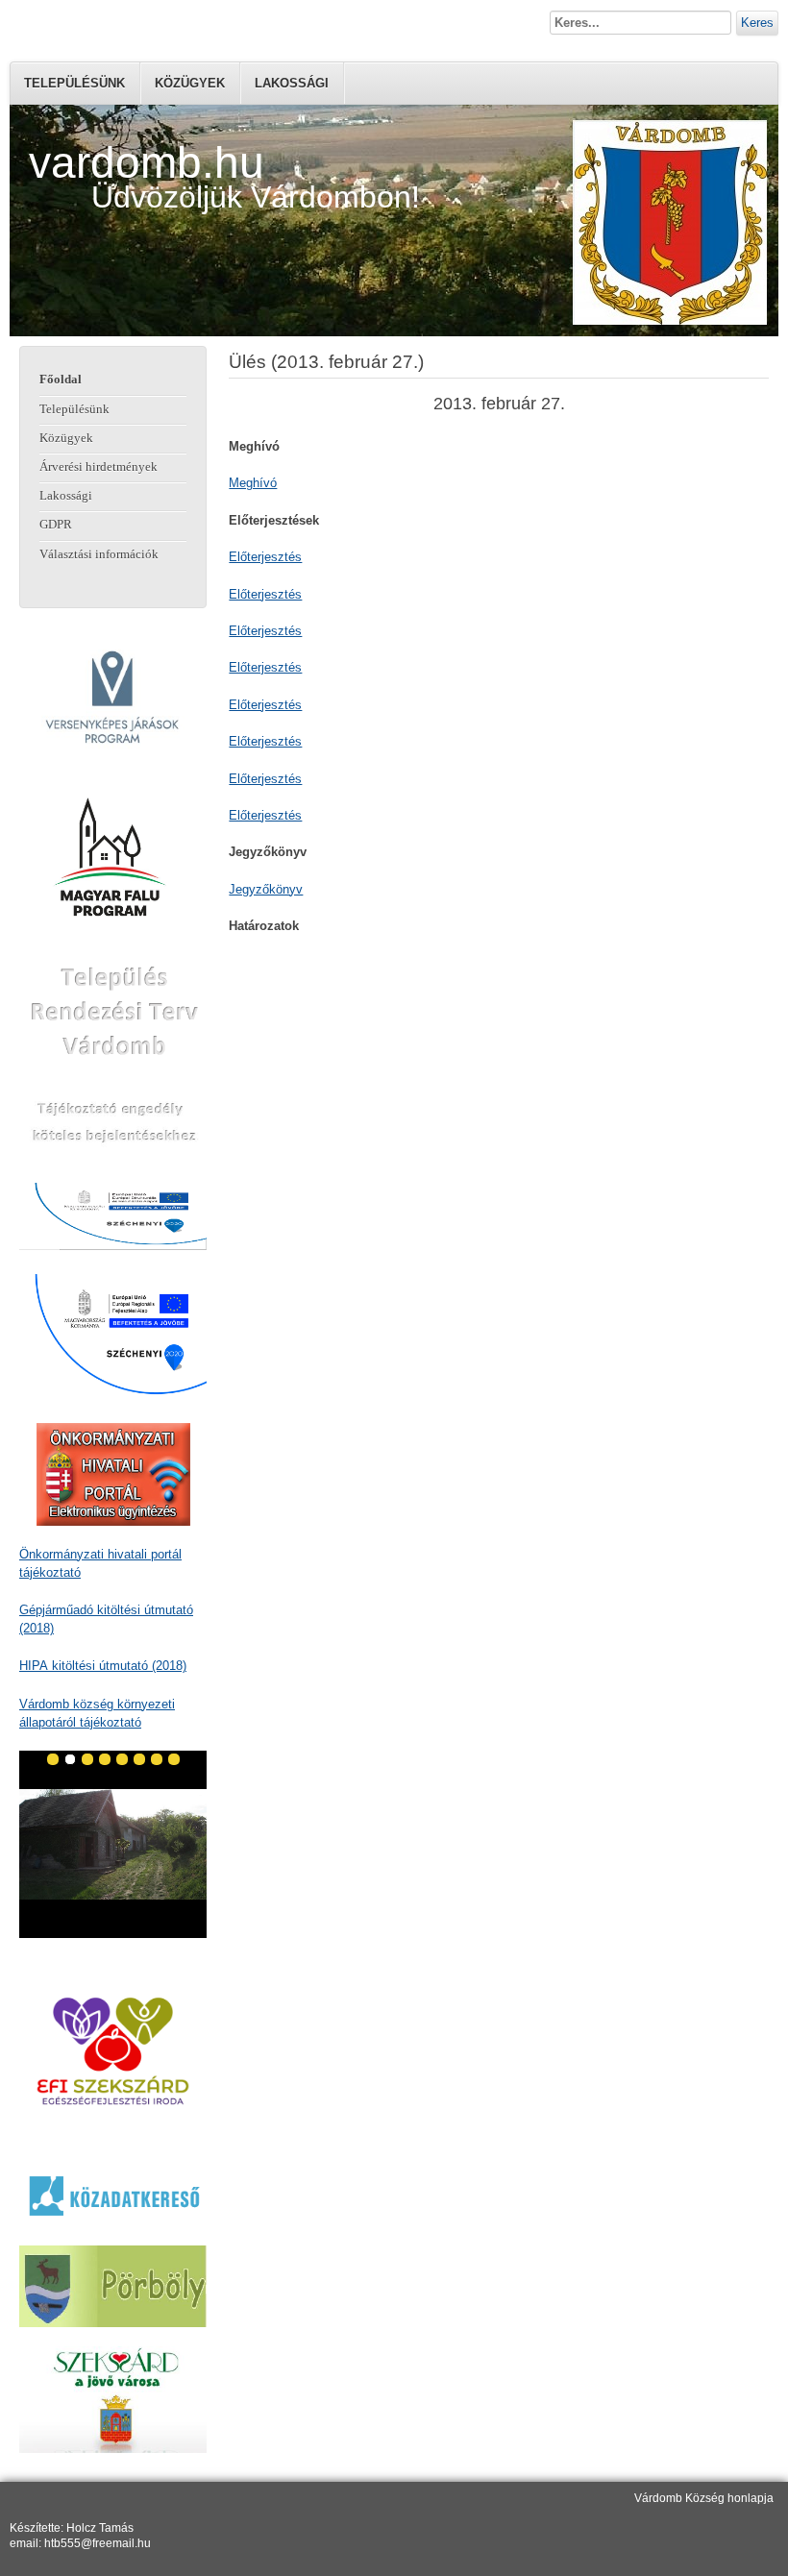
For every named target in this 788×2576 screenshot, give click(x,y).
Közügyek (190, 83)
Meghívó (253, 483)
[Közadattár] (113, 2195)
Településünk (74, 83)
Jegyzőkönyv (266, 889)
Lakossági (292, 83)
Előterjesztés (265, 557)
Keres (757, 23)
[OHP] (113, 1474)
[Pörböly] (113, 2286)
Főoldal (61, 380)
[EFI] (113, 2051)
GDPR (56, 525)
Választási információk (99, 554)
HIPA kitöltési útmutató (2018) (103, 1666)
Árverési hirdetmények (98, 467)
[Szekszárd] (113, 2400)
